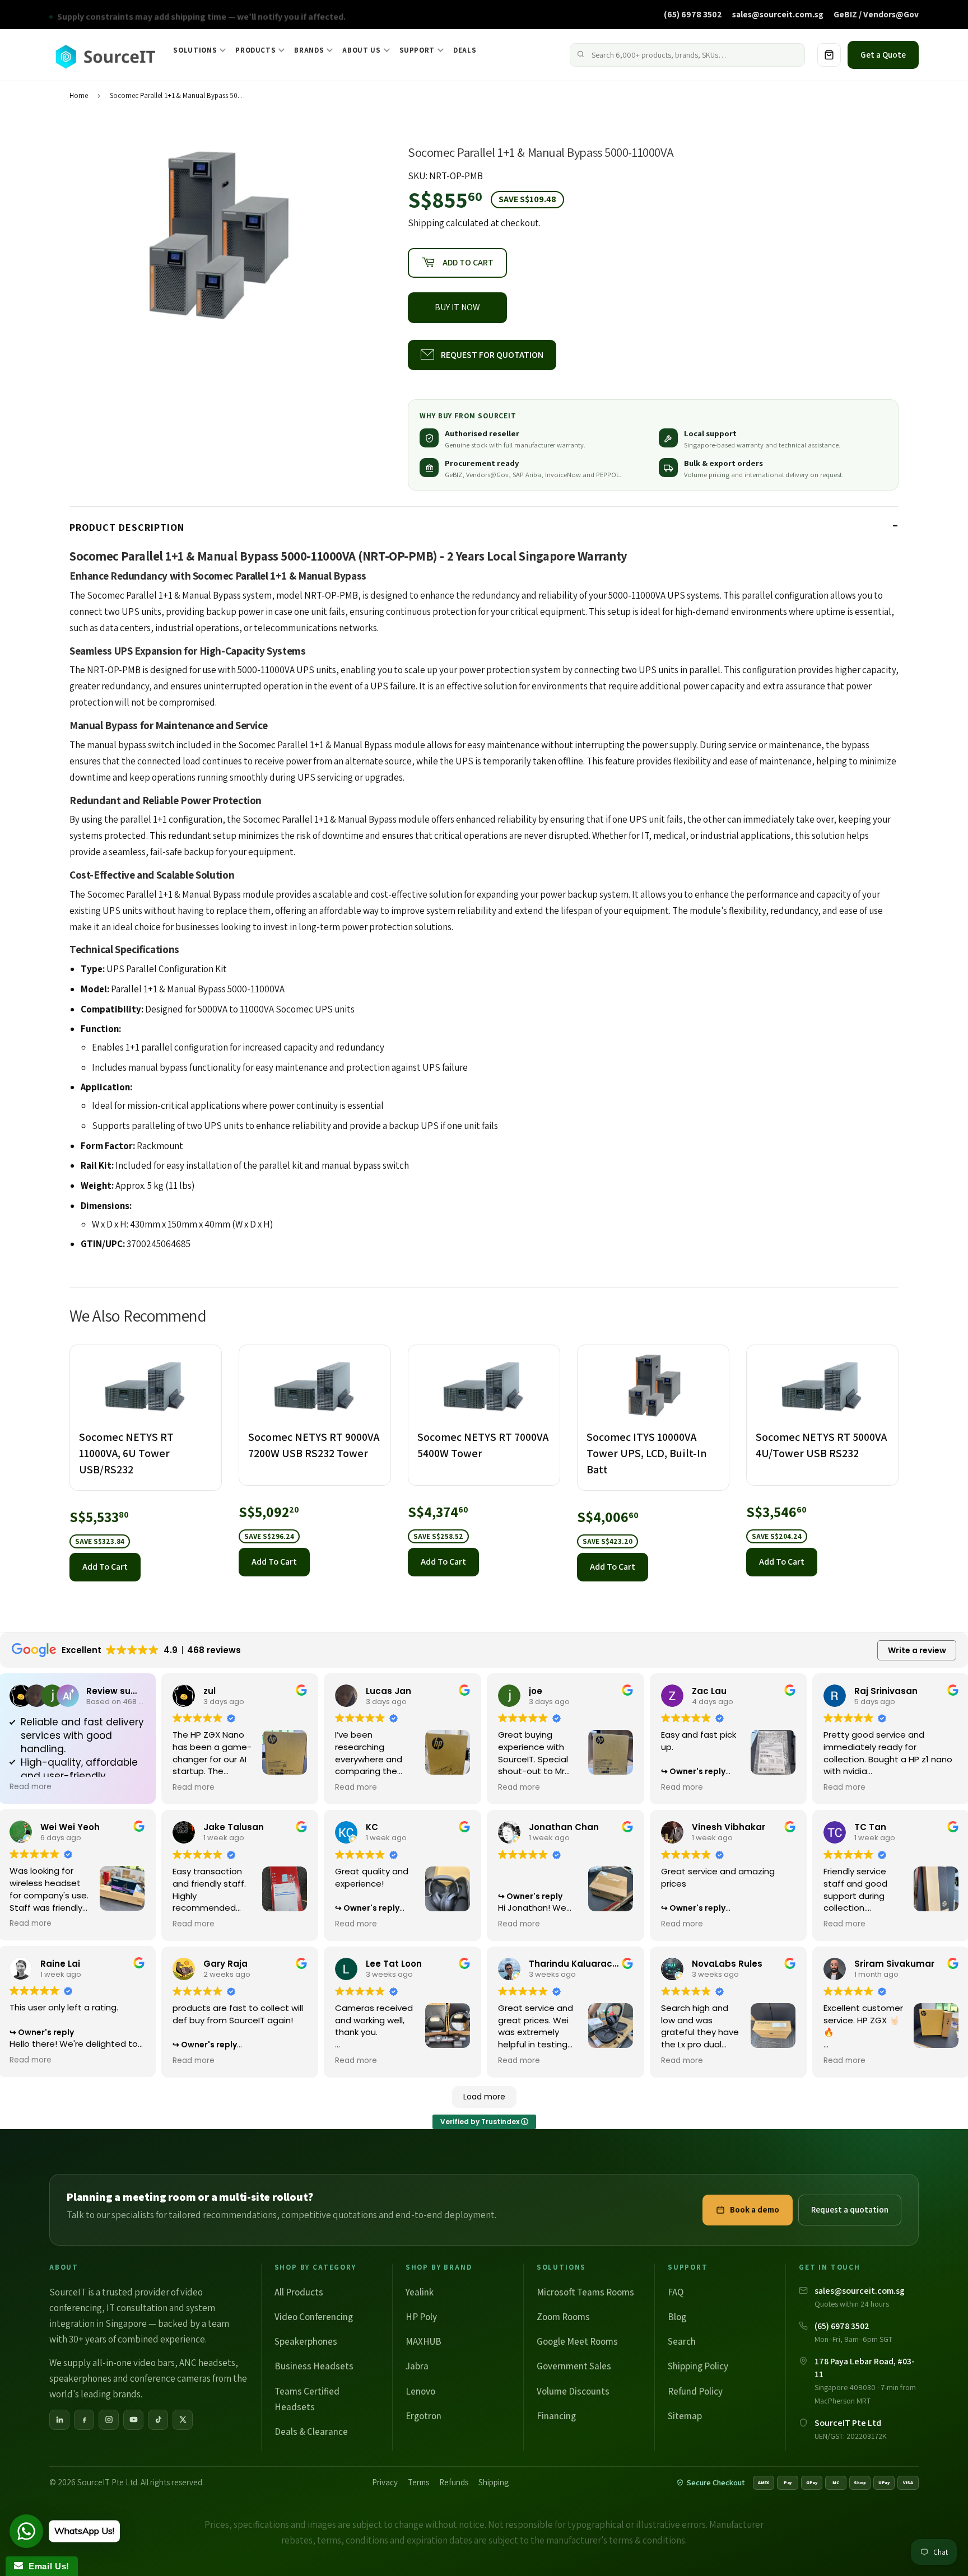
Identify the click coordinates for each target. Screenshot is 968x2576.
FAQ (676, 2292)
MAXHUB (424, 2341)
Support (417, 50)
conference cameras (170, 2378)
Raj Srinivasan (886, 1691)
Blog (677, 2317)
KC (372, 1827)
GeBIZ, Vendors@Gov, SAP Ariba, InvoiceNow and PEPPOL (532, 475)
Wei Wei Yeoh (70, 1827)
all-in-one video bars (134, 2363)
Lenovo (420, 2391)
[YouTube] (133, 2420)
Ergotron (424, 2416)
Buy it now (457, 307)
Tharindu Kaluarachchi (580, 1964)
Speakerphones (306, 2341)
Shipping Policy (698, 2366)
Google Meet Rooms (577, 2341)
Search (682, 2341)
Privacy (385, 2482)
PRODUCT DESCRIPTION (127, 527)
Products (255, 50)
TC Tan (870, 1827)
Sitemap (685, 2416)
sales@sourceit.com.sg (778, 14)
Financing (556, 2416)
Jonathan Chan (564, 1827)
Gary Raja (225, 1964)
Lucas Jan (388, 1691)
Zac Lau (709, 1691)
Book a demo (755, 2209)
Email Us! (46, 2566)
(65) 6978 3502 (693, 14)
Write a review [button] (917, 1650)
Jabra (417, 2366)
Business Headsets (314, 2366)
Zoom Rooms (563, 2317)
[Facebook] (84, 2420)
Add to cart (105, 1567)
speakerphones (80, 2378)
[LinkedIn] (59, 2420)
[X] (183, 2420)
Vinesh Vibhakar (729, 1827)
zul (210, 1691)
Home (79, 95)
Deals (465, 50)
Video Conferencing (314, 2317)
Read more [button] (31, 1787)
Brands (309, 50)
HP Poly (421, 2317)
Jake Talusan (234, 1827)
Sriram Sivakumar (894, 1964)
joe (536, 1691)
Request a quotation (850, 2209)
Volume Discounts (573, 2391)
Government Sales (574, 2366)
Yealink (420, 2292)
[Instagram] (109, 2420)
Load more (484, 2097)
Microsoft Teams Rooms (585, 2292)
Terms (418, 2482)
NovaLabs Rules (727, 1964)
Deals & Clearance (311, 2432)
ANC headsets (207, 2363)
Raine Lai (60, 1964)
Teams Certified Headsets (307, 2399)
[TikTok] (158, 2420)
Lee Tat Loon (394, 1964)
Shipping (426, 223)
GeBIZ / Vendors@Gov (876, 14)
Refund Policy (695, 2391)
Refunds (454, 2482)
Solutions (195, 50)
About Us (361, 50)
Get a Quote (883, 55)
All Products (299, 2292)
